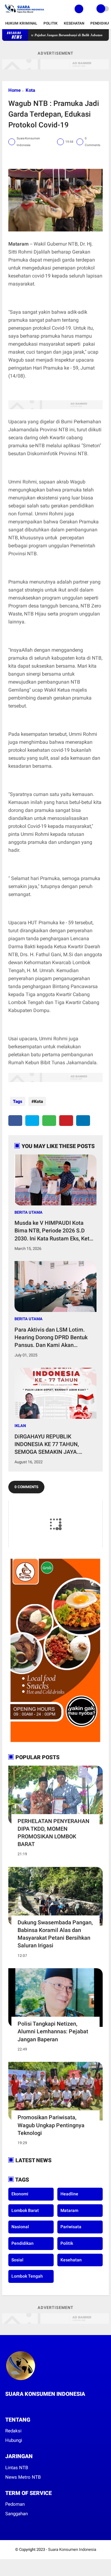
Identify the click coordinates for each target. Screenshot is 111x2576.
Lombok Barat (25, 2210)
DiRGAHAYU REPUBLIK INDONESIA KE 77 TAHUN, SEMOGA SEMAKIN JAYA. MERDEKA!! (47, 1445)
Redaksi (13, 2431)
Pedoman (15, 2504)
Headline (69, 2194)
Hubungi (14, 2440)
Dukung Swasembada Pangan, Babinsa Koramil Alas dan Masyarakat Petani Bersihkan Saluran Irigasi (55, 1934)
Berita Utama (29, 1212)
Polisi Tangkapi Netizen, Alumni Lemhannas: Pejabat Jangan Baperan (53, 2031)
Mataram (69, 2210)
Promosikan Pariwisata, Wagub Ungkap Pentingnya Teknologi (51, 2125)
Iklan (20, 1426)
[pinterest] (66, 1121)
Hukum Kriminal (21, 23)
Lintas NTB (17, 2468)
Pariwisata (71, 2227)
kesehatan (71, 2260)
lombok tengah (27, 2276)
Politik (51, 23)
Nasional (20, 2227)
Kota (30, 90)
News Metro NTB (23, 2477)
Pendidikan (23, 2243)
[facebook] (15, 1121)
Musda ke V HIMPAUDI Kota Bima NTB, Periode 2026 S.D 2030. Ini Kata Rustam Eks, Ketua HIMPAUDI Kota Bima (55, 1231)
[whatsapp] (49, 1121)
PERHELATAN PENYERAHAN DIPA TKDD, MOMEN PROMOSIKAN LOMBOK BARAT (53, 1833)
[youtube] (32, 2405)
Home (14, 90)
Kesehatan (74, 23)
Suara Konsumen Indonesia (72, 2549)
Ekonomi (20, 2194)
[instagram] (24, 2405)
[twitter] (32, 1121)
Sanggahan (16, 2514)
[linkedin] (83, 1121)
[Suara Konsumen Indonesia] (24, 14)
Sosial (17, 2260)
